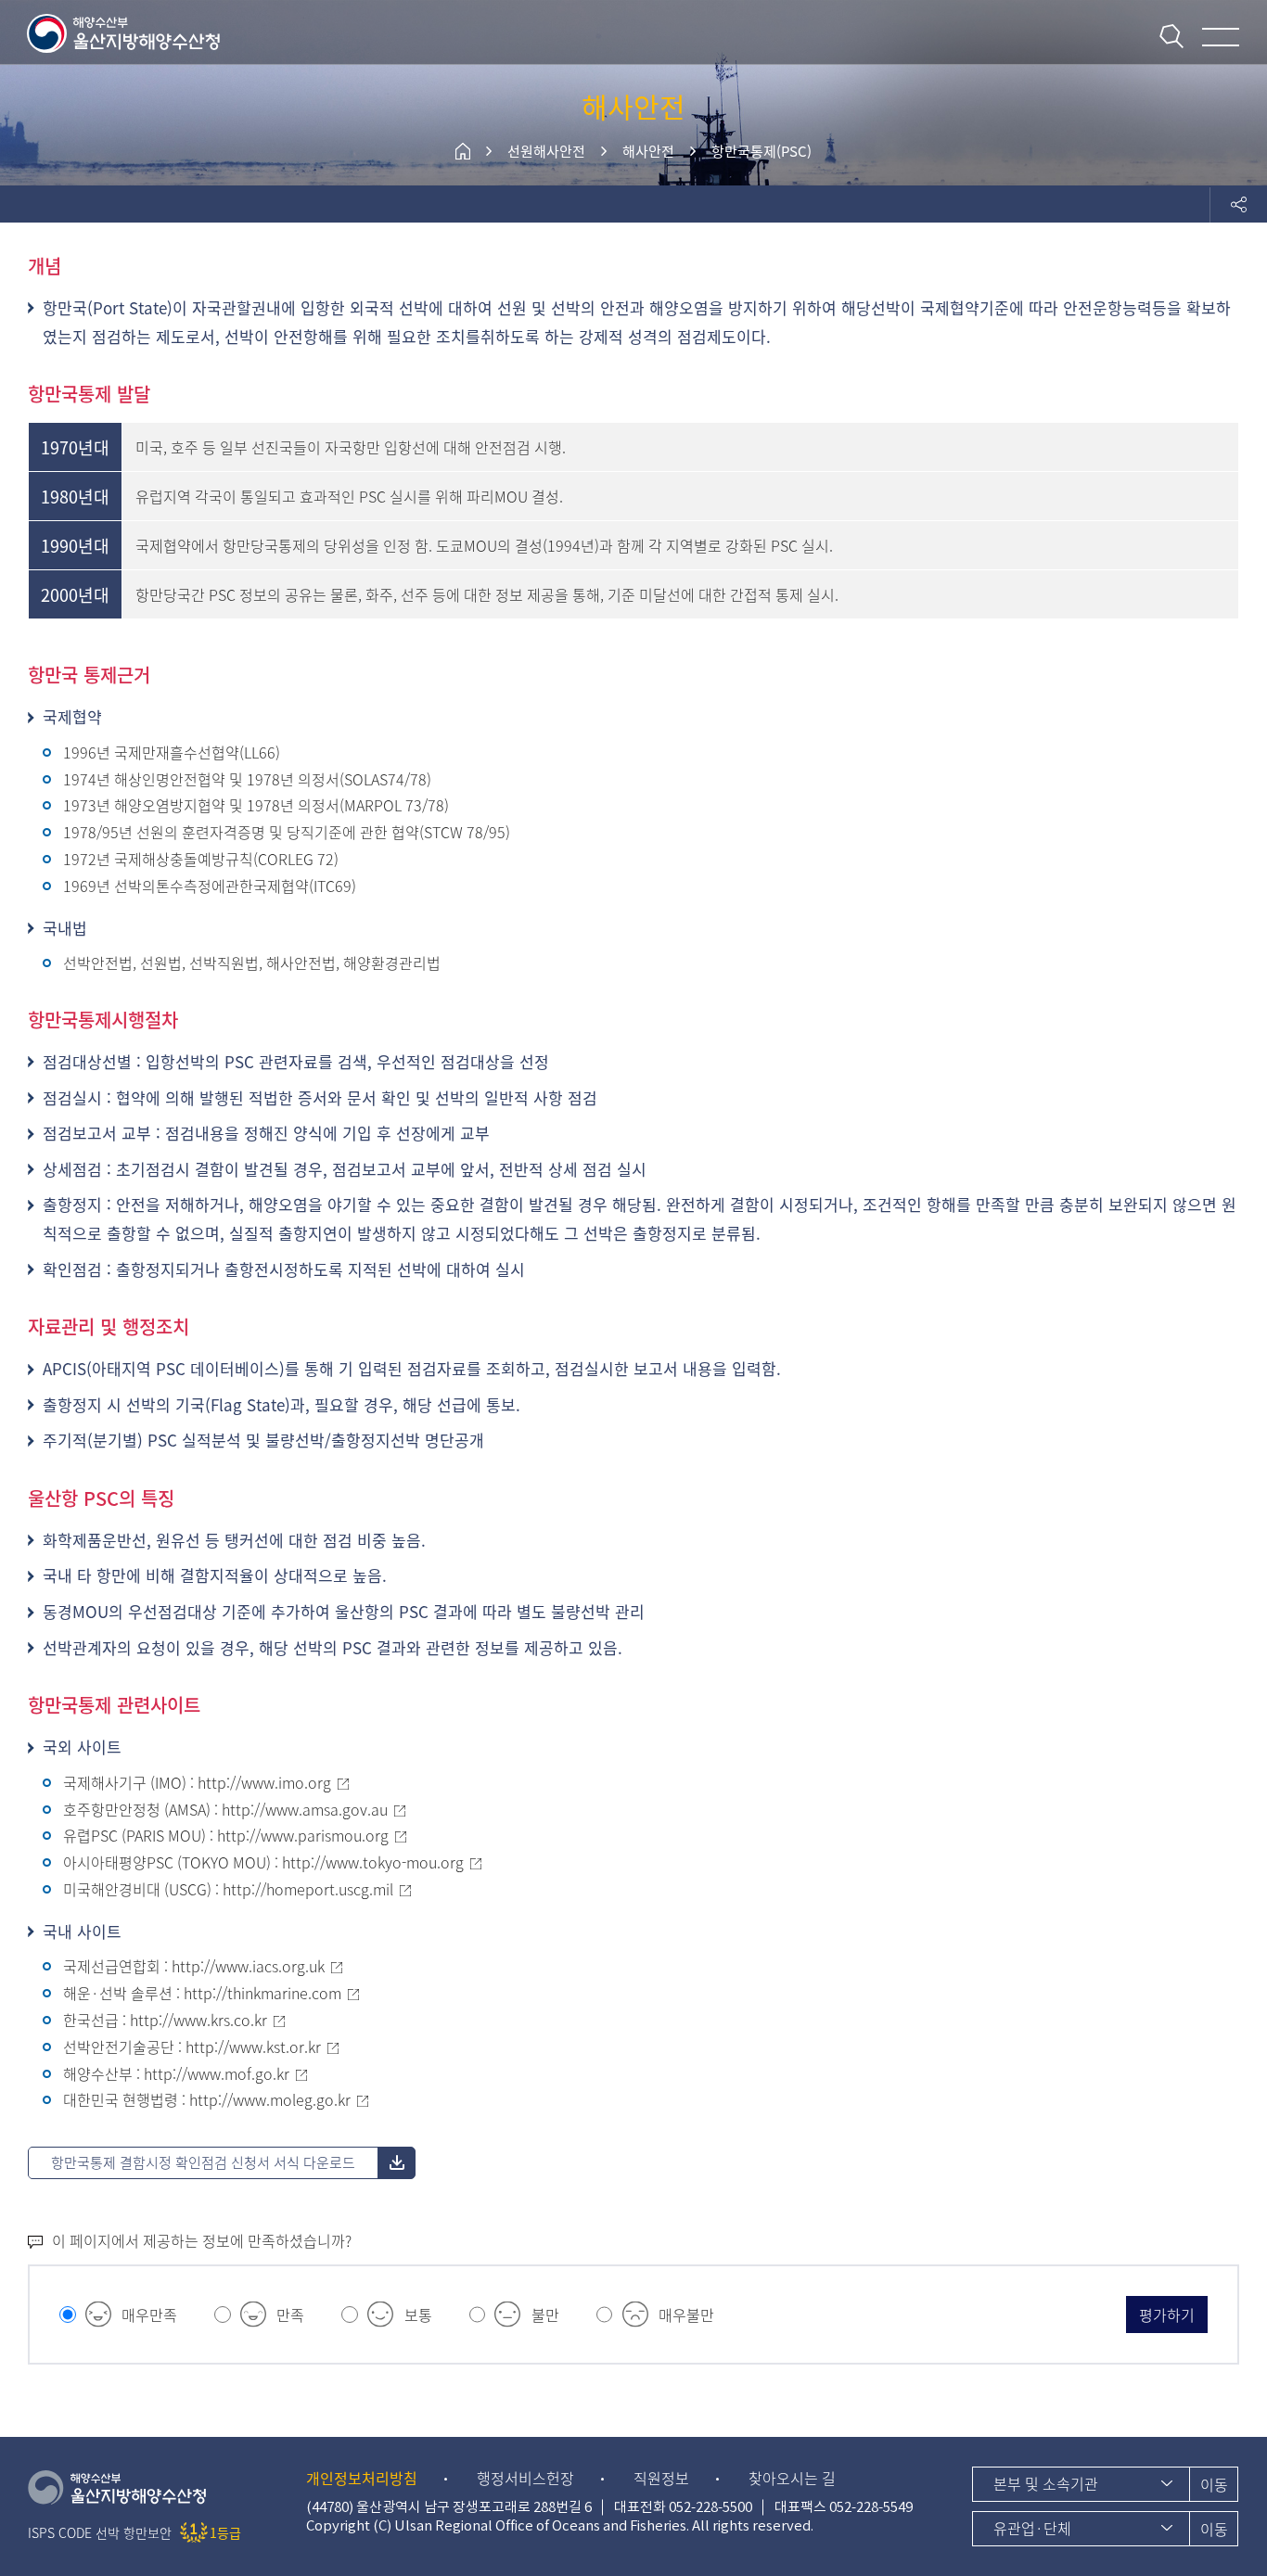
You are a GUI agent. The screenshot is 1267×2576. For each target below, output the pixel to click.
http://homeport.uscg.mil (308, 1889)
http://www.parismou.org (303, 1835)
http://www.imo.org (264, 1782)
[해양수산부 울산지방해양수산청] (125, 32)
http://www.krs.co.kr (198, 2020)
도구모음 (1238, 204)
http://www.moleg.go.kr (270, 2099)
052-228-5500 (710, 2507)
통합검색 (1171, 36)
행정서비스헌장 (525, 2478)
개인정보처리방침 (362, 2478)
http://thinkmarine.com (262, 1993)
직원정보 (661, 2478)
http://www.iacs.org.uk (248, 1966)
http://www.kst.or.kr (253, 2047)
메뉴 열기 (1221, 37)
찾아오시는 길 (792, 2478)
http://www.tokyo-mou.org (373, 1862)
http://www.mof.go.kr (217, 2073)
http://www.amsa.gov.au (305, 1809)
